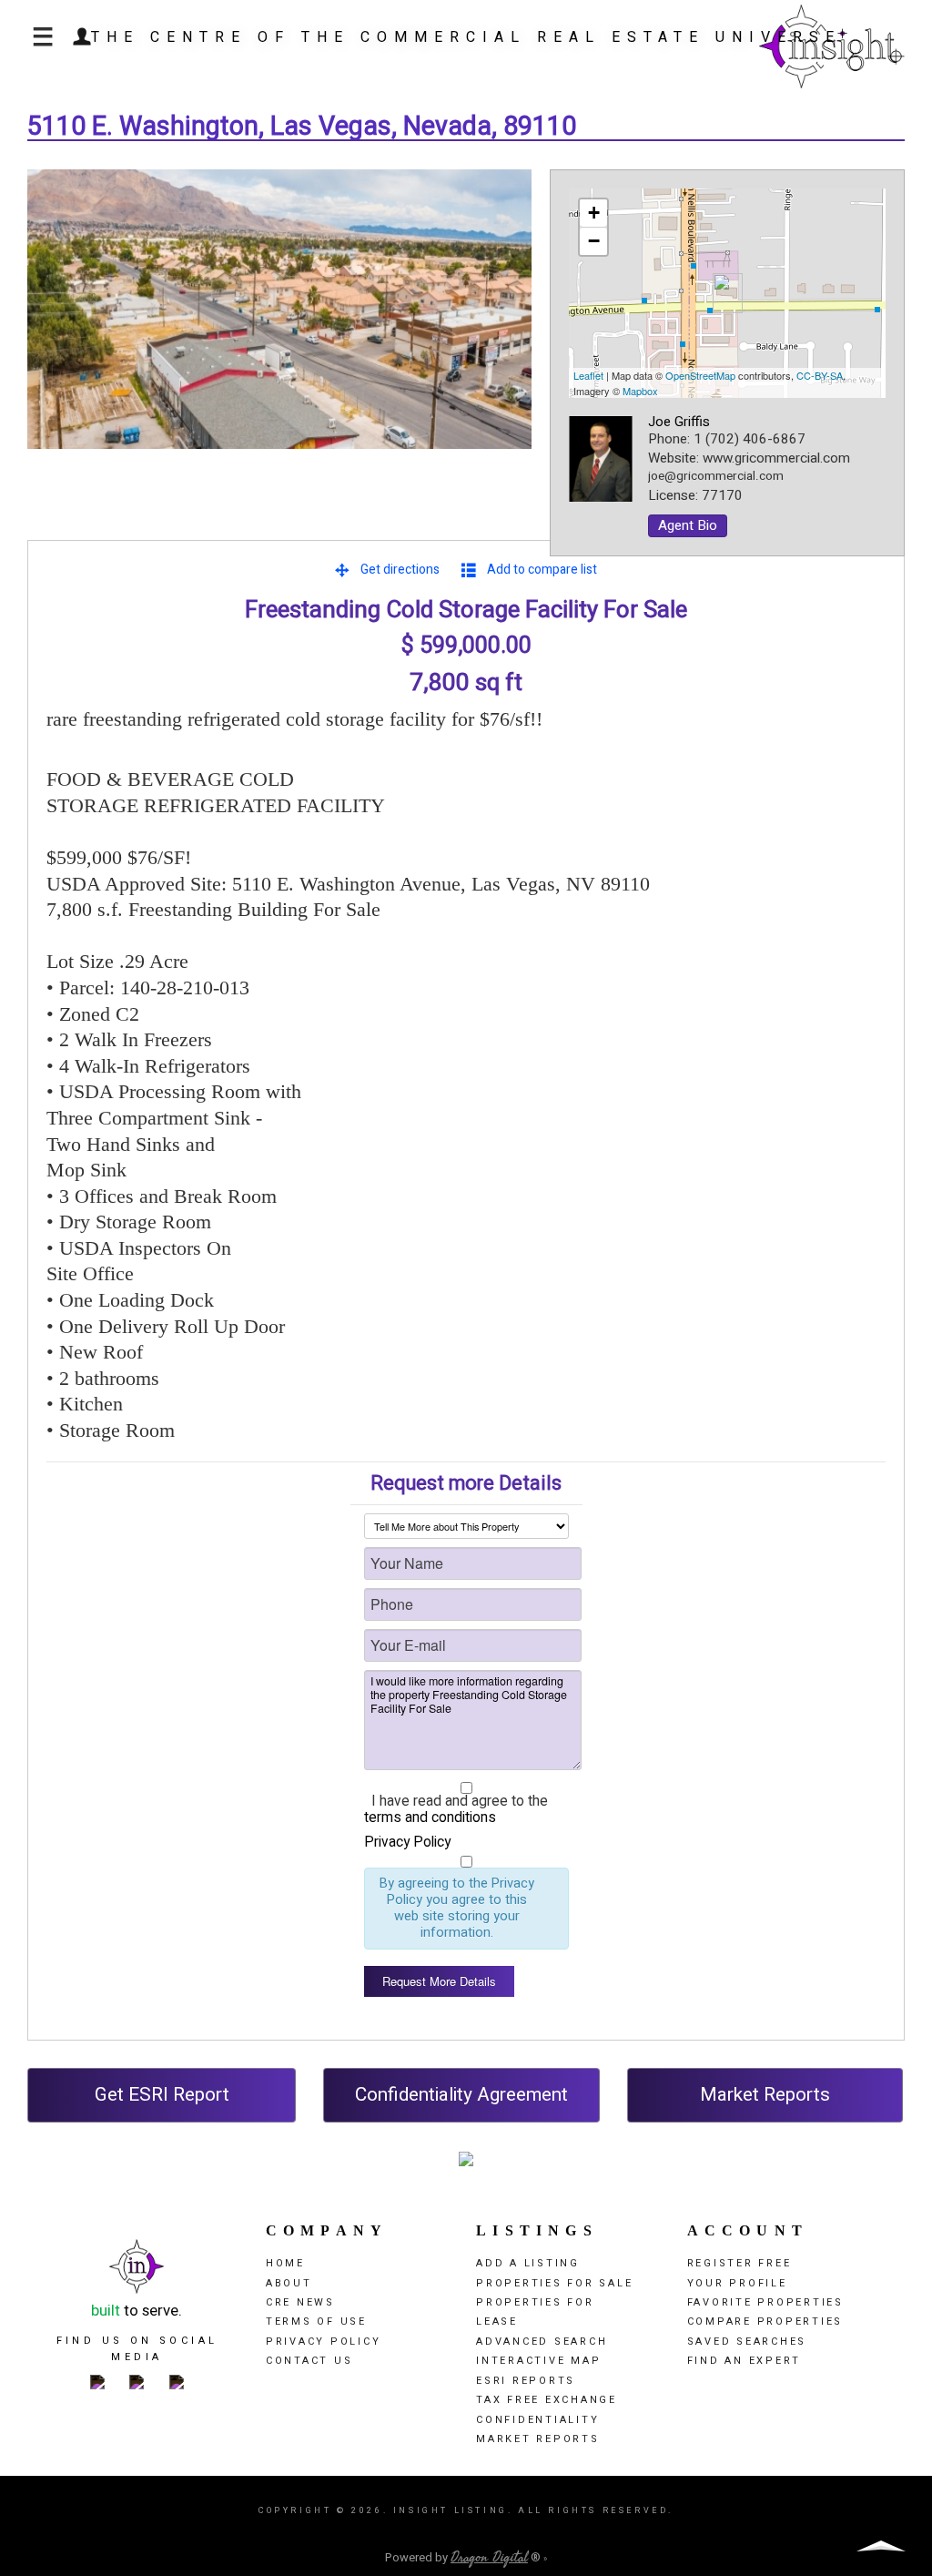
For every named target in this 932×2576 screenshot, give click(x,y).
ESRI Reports (526, 2381)
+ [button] (594, 213)
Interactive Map (538, 2361)
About (289, 2283)
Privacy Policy (407, 1843)
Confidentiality (537, 2420)
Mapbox (640, 391)
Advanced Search (542, 2342)
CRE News (300, 2302)
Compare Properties (765, 2321)
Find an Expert (745, 2361)
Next (504, 328)
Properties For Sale (554, 2283)
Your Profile (737, 2283)
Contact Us (309, 2361)
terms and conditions (430, 1818)
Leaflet (588, 375)
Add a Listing (528, 2263)
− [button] (594, 241)
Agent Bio (688, 525)
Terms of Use (316, 2321)
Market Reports (765, 2095)
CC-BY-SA (820, 375)
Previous (55, 328)
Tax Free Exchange (547, 2400)
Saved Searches (747, 2342)
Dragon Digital (489, 2557)
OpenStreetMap (700, 375)
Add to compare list (542, 570)
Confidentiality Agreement (461, 2095)
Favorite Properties (765, 2302)
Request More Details (439, 1981)
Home (285, 2263)
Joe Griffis (679, 422)
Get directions (400, 570)
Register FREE (740, 2263)
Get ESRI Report (162, 2095)
